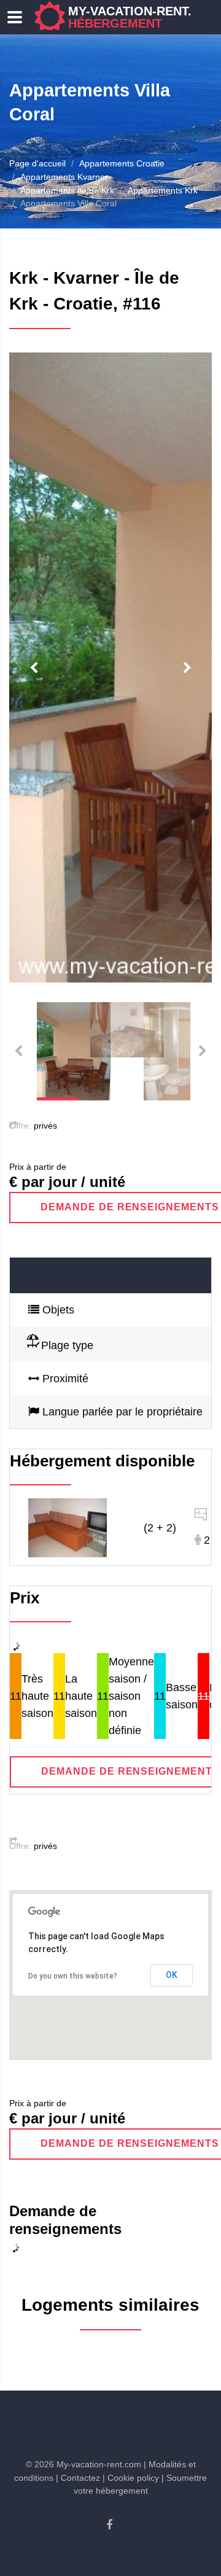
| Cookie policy (131, 2478)
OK (172, 1975)
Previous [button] (34, 668)
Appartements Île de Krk (67, 190)
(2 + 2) (160, 1528)
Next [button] (187, 668)
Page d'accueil (37, 163)
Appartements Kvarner (64, 177)
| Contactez (78, 2478)
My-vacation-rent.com (144, 17)
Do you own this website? (73, 1976)
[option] (110, 667)
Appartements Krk (163, 190)
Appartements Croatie (122, 163)
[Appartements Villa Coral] (68, 1527)
